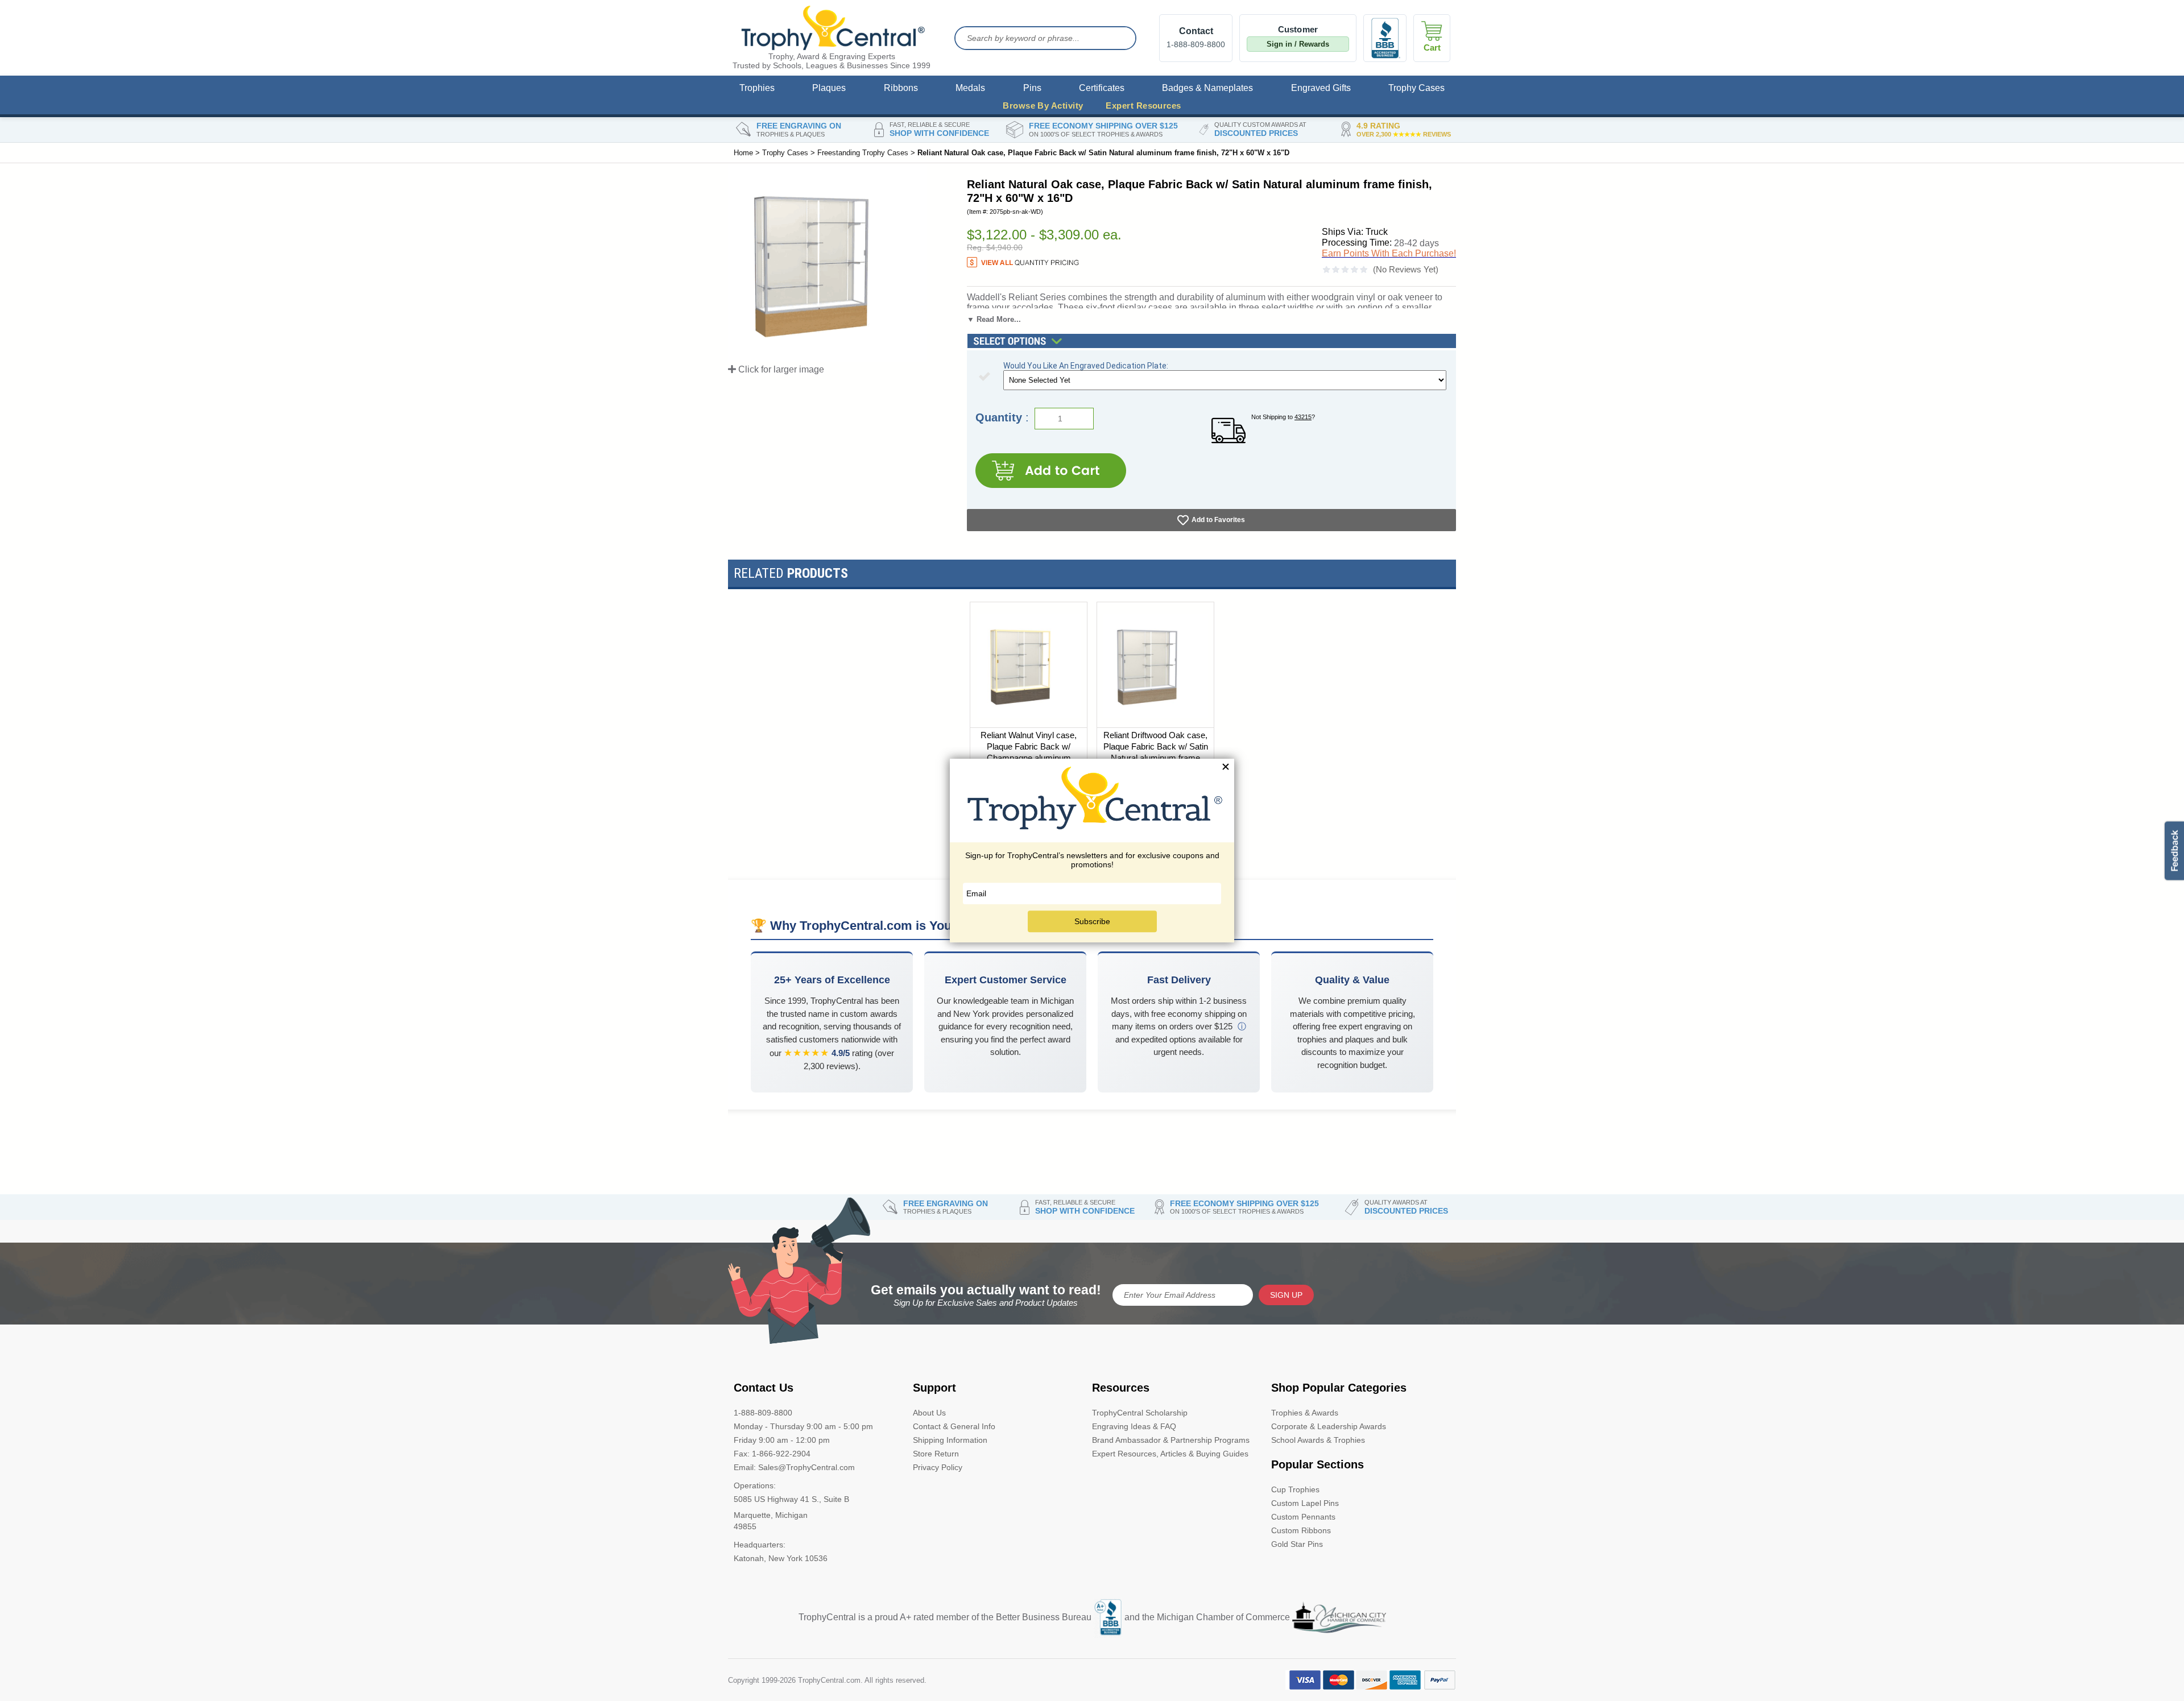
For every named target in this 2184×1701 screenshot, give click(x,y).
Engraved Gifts (1321, 88)
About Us (929, 1413)
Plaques (829, 88)
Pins (1032, 88)
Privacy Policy (938, 1467)
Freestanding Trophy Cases (863, 153)
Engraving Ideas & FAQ (1134, 1426)
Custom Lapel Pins (1305, 1503)
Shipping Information (950, 1440)
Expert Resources (1143, 105)
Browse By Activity (1043, 105)
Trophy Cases (1416, 88)
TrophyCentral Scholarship (1140, 1413)
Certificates (1102, 88)
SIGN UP (1286, 1295)
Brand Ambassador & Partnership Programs (1171, 1440)
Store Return (936, 1454)
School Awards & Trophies (1318, 1440)
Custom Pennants (1303, 1517)
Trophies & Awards (1305, 1413)
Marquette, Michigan (771, 1515)
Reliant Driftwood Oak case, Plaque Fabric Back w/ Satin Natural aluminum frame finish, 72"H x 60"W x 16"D (1156, 752)
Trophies (757, 88)
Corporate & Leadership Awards (1329, 1426)
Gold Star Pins (1297, 1544)
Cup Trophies (1295, 1489)
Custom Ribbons (1301, 1530)
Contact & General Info (954, 1426)
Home (743, 153)
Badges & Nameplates (1207, 88)
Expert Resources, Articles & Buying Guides (1170, 1454)
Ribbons (901, 88)
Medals (970, 88)
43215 (1303, 417)
